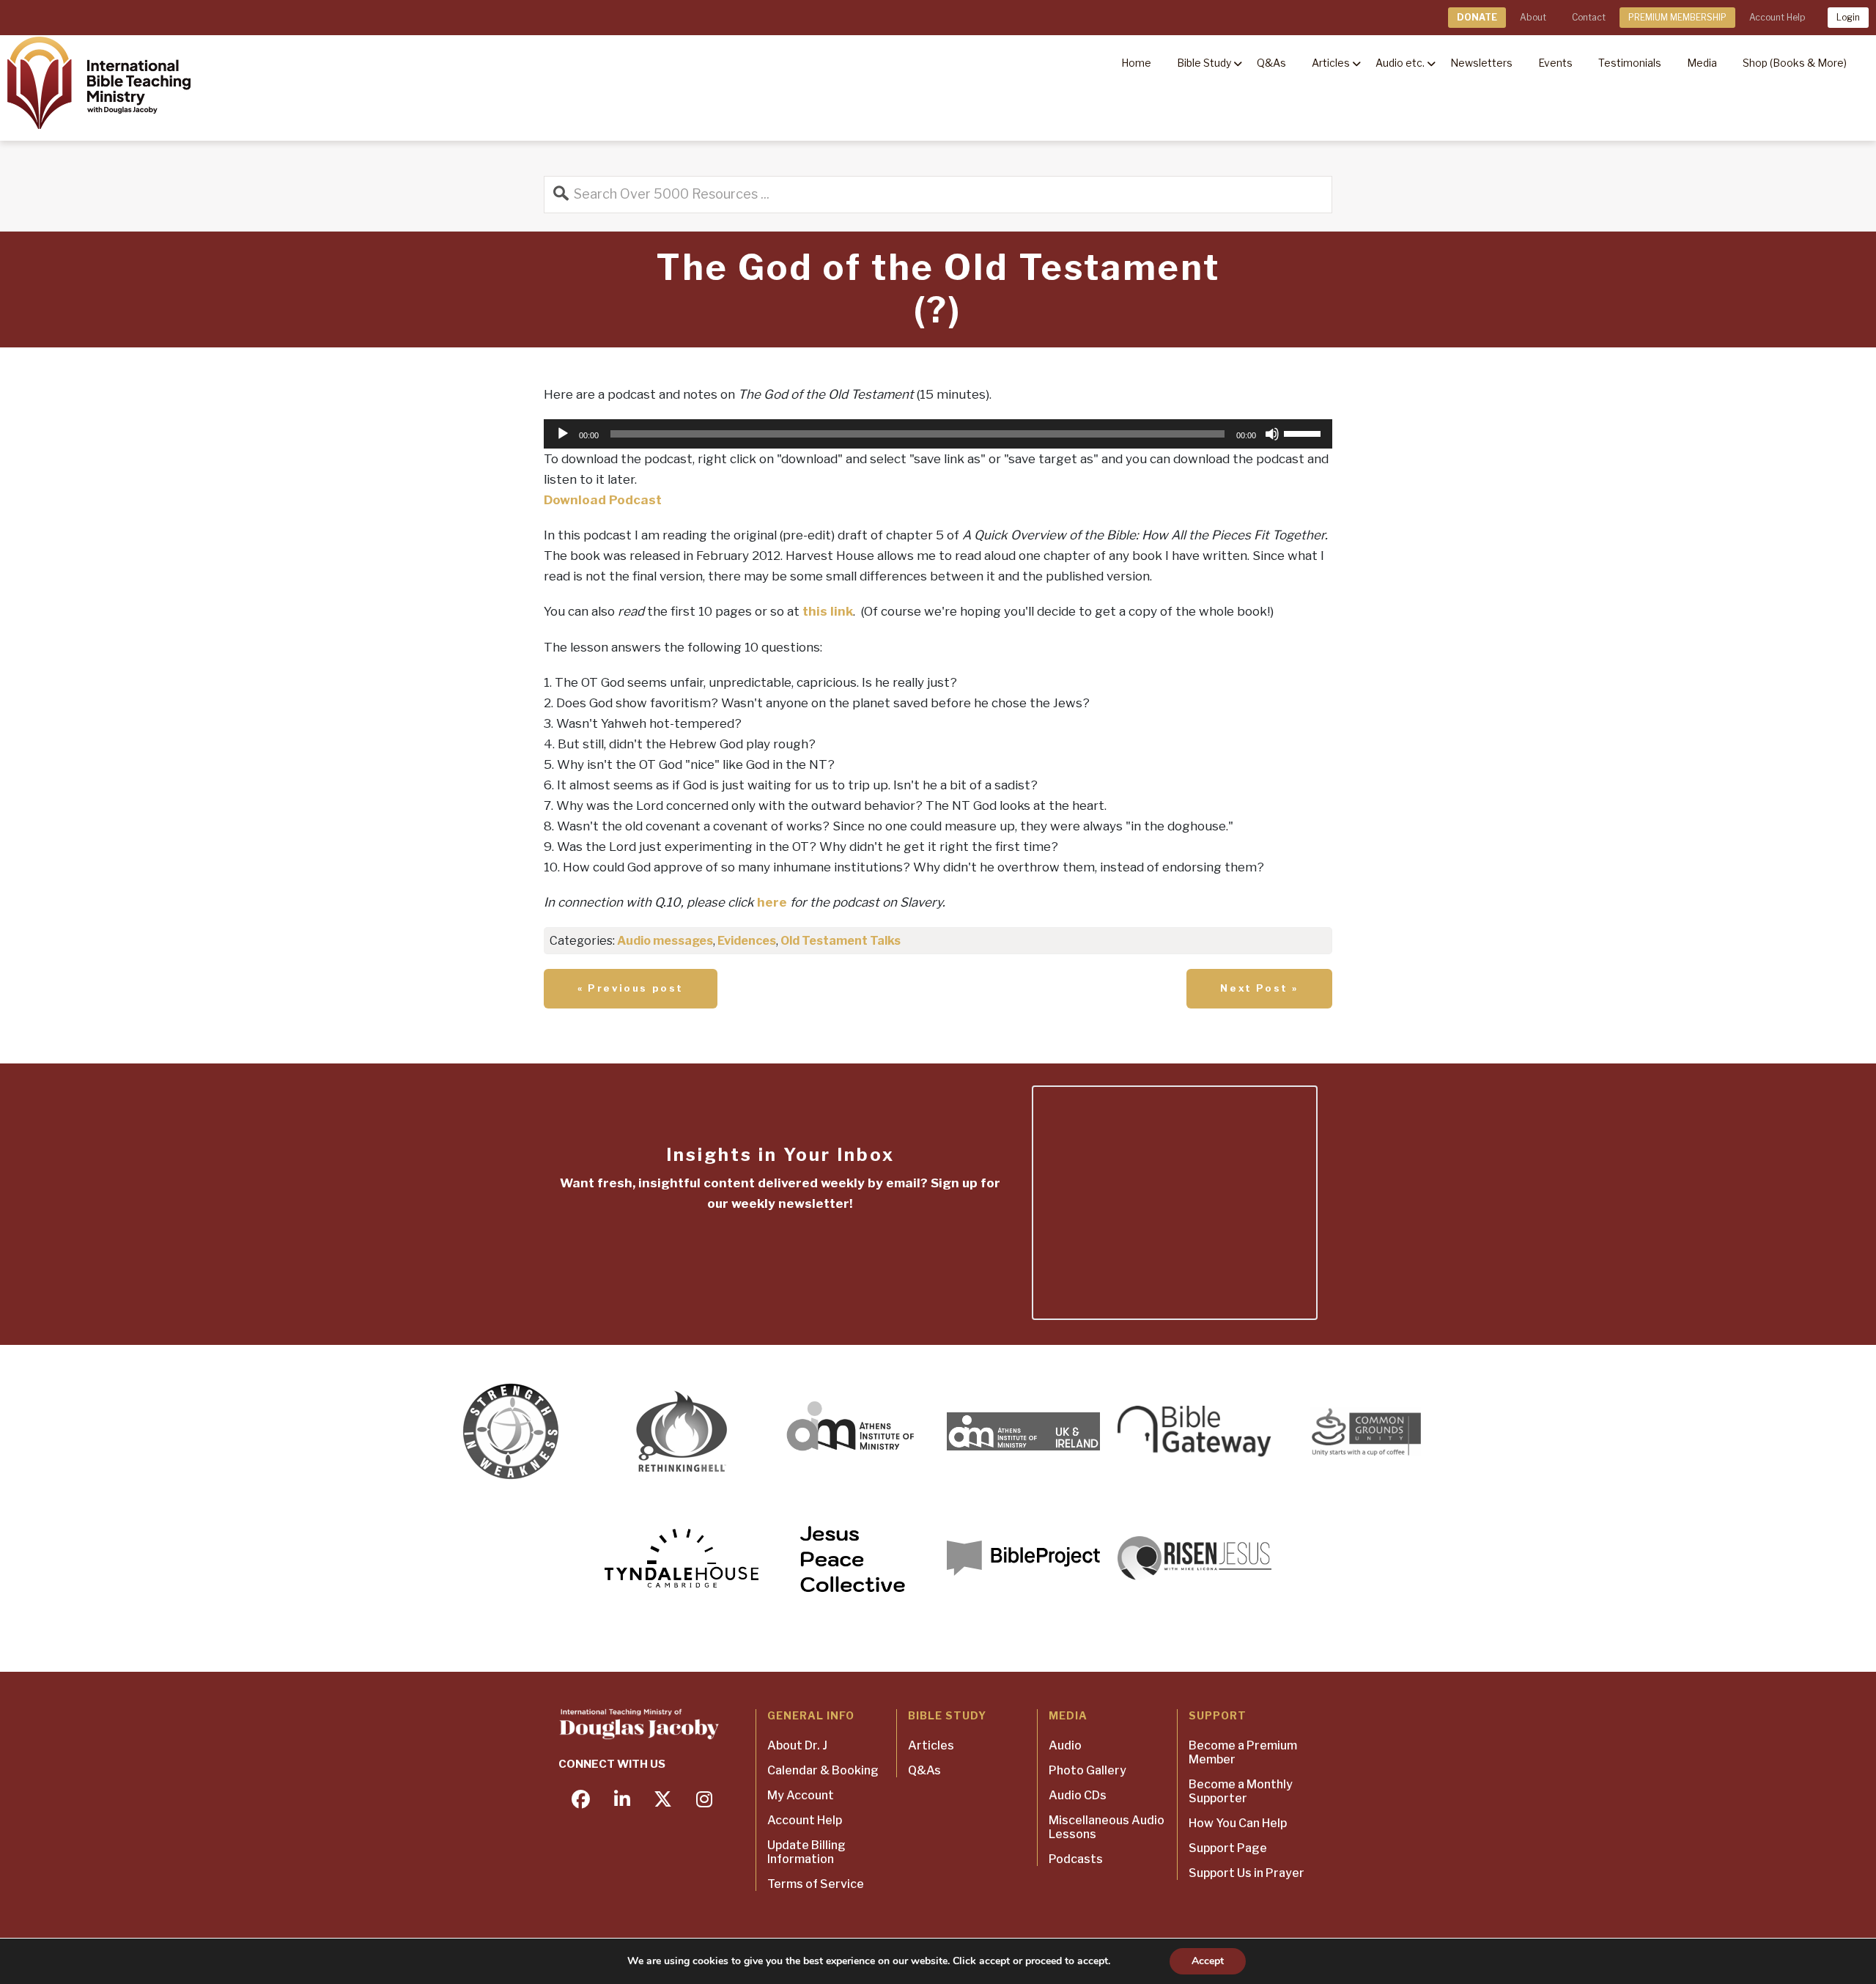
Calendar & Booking (823, 1770)
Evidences (747, 941)
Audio (1065, 1745)
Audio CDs (1078, 1795)
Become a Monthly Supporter (1241, 1791)
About (1533, 17)
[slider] (1304, 432)
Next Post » (1259, 988)
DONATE (1477, 17)
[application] (938, 434)
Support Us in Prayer (1247, 1873)
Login (1848, 17)
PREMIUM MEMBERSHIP (1677, 17)
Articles (931, 1745)
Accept (1208, 1961)
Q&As (924, 1770)
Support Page (1228, 1848)
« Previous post (631, 988)
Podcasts (1076, 1859)
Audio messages (665, 941)
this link (828, 611)
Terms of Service (816, 1884)
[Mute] (1272, 434)
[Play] (563, 434)
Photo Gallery (1087, 1770)
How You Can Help (1238, 1823)
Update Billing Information (806, 1852)
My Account (801, 1795)
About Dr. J (797, 1745)
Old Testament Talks (841, 941)
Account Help (1777, 17)
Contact (1589, 17)
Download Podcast (603, 500)
